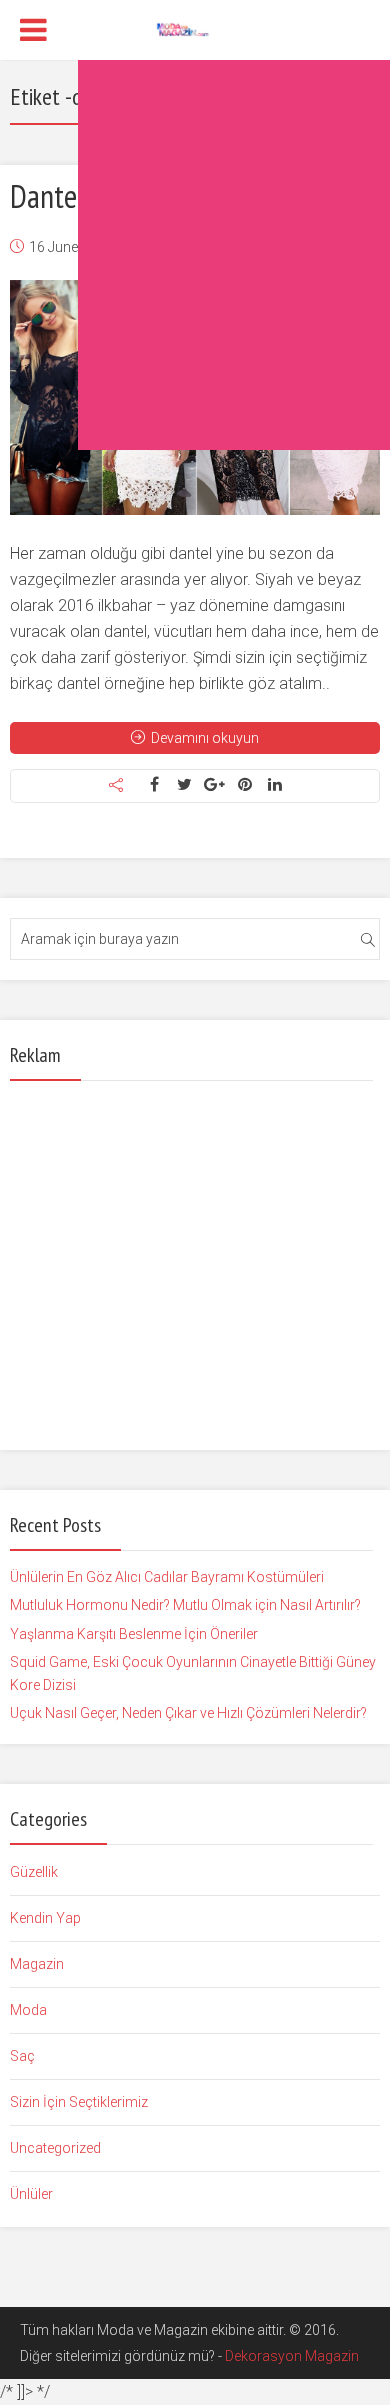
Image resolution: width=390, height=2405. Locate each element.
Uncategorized (55, 2148)
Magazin (37, 1964)
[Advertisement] (195, 255)
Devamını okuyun (205, 738)
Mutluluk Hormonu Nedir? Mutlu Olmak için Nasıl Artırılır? (185, 1605)
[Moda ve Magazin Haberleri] (195, 28)
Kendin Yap (45, 1918)
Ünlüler (31, 2194)
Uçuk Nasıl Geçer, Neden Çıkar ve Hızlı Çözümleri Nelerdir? (188, 1713)
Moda (28, 2010)
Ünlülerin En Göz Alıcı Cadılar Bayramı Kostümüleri (167, 1577)
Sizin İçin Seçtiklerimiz (79, 2102)
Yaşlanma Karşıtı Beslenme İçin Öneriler (134, 1634)
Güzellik (34, 1872)
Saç (22, 2056)
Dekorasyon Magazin (292, 2356)
